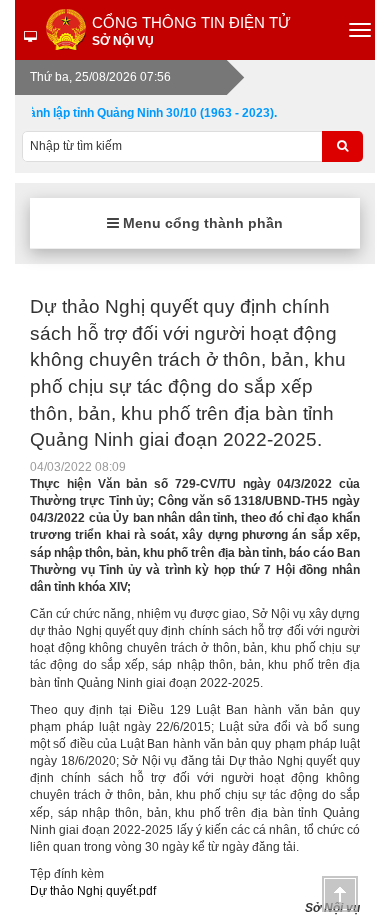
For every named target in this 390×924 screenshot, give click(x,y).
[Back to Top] (340, 894)
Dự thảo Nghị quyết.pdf (93, 891)
